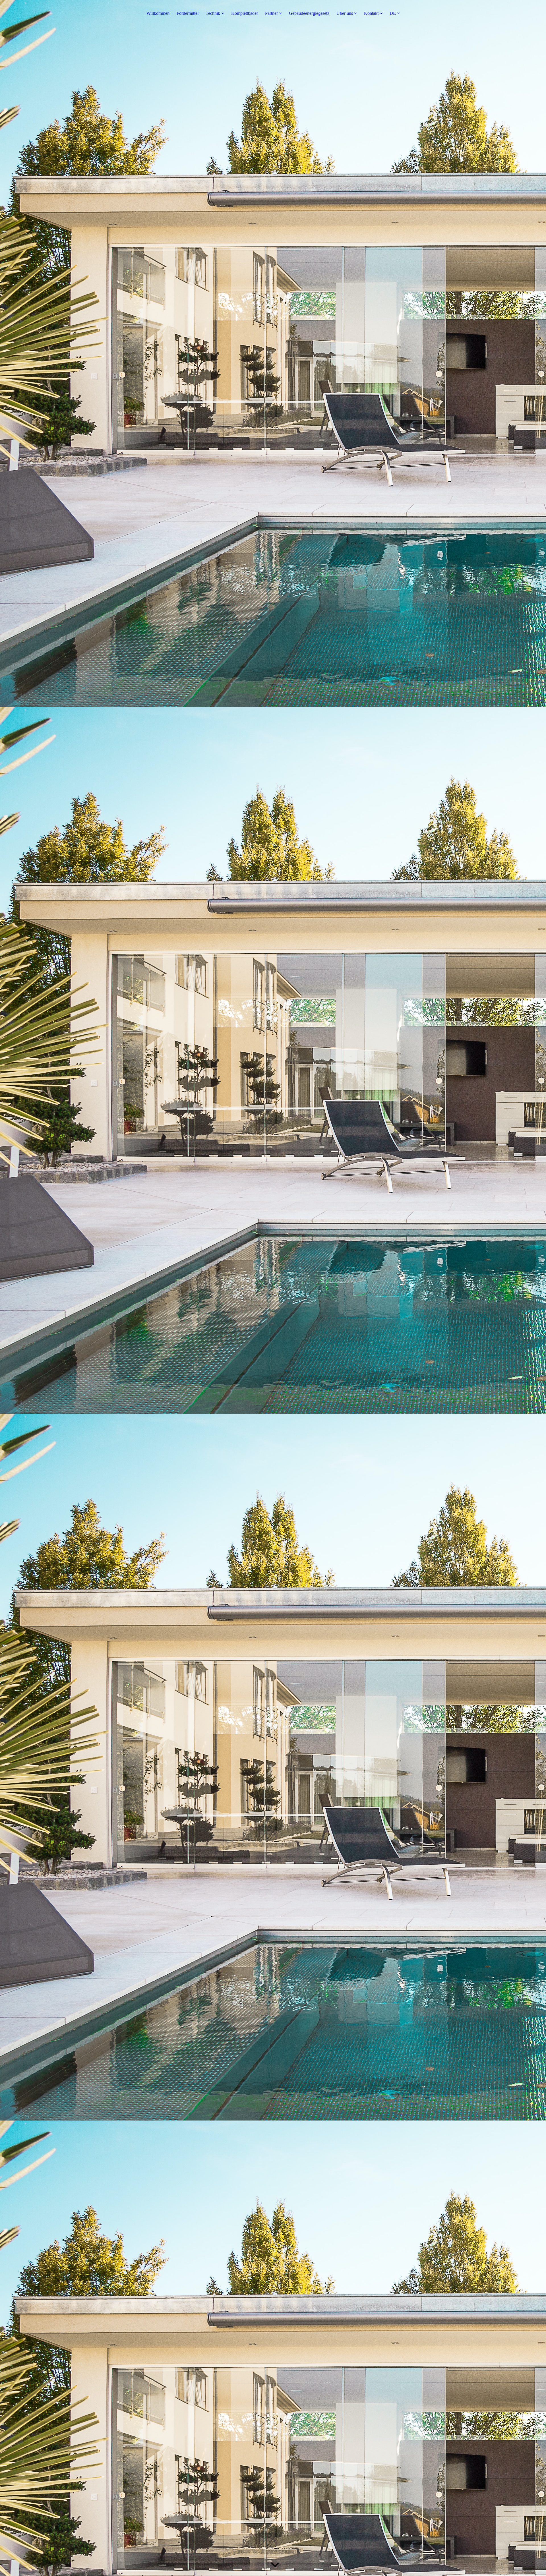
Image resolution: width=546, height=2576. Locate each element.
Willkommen (158, 13)
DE (393, 13)
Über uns (345, 13)
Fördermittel (188, 13)
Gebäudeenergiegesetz (309, 13)
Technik (213, 13)
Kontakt (371, 13)
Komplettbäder (245, 13)
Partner (271, 13)
